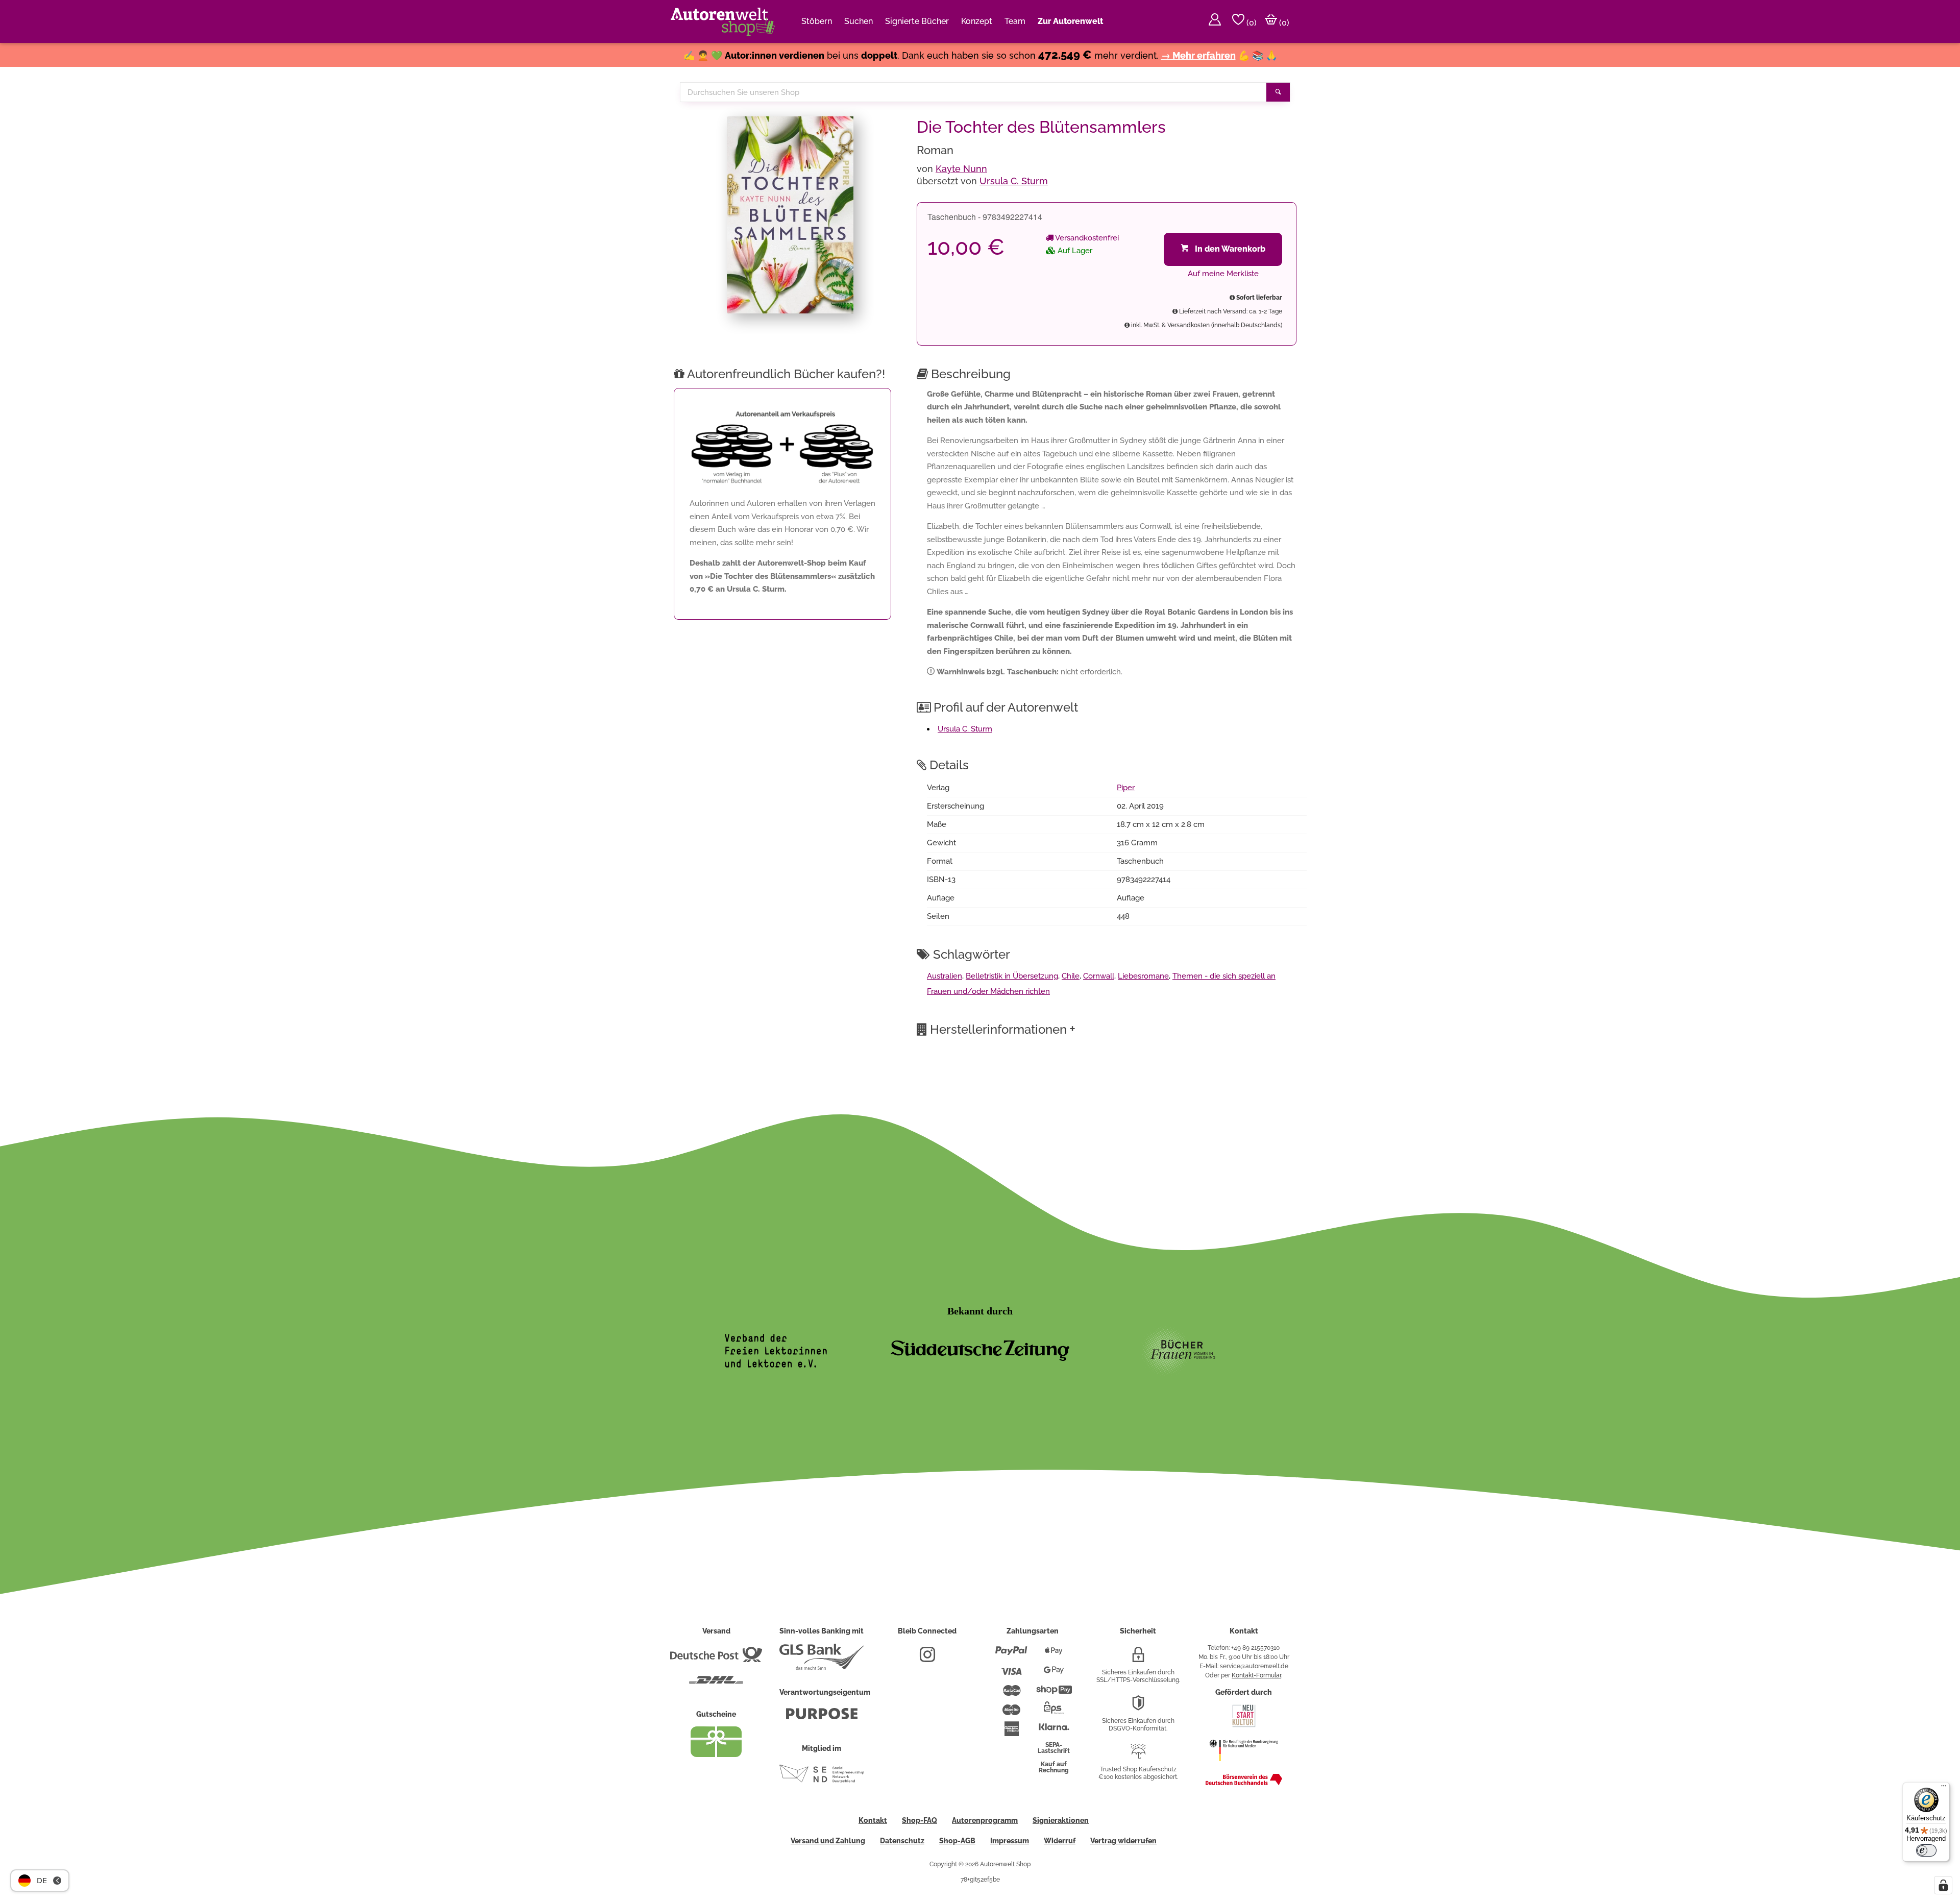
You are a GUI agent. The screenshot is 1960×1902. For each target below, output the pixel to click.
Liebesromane (1143, 976)
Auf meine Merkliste (1223, 274)
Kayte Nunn (961, 169)
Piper (1126, 788)
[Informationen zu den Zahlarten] (1011, 1655)
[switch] (1926, 1850)
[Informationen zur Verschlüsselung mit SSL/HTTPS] (1138, 1659)
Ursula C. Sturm (1014, 181)
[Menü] (1944, 1788)
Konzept (977, 21)
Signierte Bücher (917, 21)
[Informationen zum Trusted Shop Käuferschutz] (1138, 1755)
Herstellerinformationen (1003, 1029)
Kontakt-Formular (1256, 1675)
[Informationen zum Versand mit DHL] (716, 1684)
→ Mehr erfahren (1198, 55)
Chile (1071, 976)
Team (1015, 21)
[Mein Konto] (1215, 21)
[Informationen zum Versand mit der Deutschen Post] (716, 1659)
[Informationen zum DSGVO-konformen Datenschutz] (1138, 1707)
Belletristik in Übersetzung (1012, 976)
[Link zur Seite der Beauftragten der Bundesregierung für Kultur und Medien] (1244, 1766)
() (1251, 23)
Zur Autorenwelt (1070, 21)
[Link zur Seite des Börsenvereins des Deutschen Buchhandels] (1244, 1783)
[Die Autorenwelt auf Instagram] (927, 1659)
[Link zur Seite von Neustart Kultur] (1244, 1726)
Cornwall (1099, 976)
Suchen (859, 21)
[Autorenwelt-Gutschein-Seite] (716, 1754)
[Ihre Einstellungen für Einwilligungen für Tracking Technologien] (1943, 1885)
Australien (945, 976)
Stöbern (817, 21)
